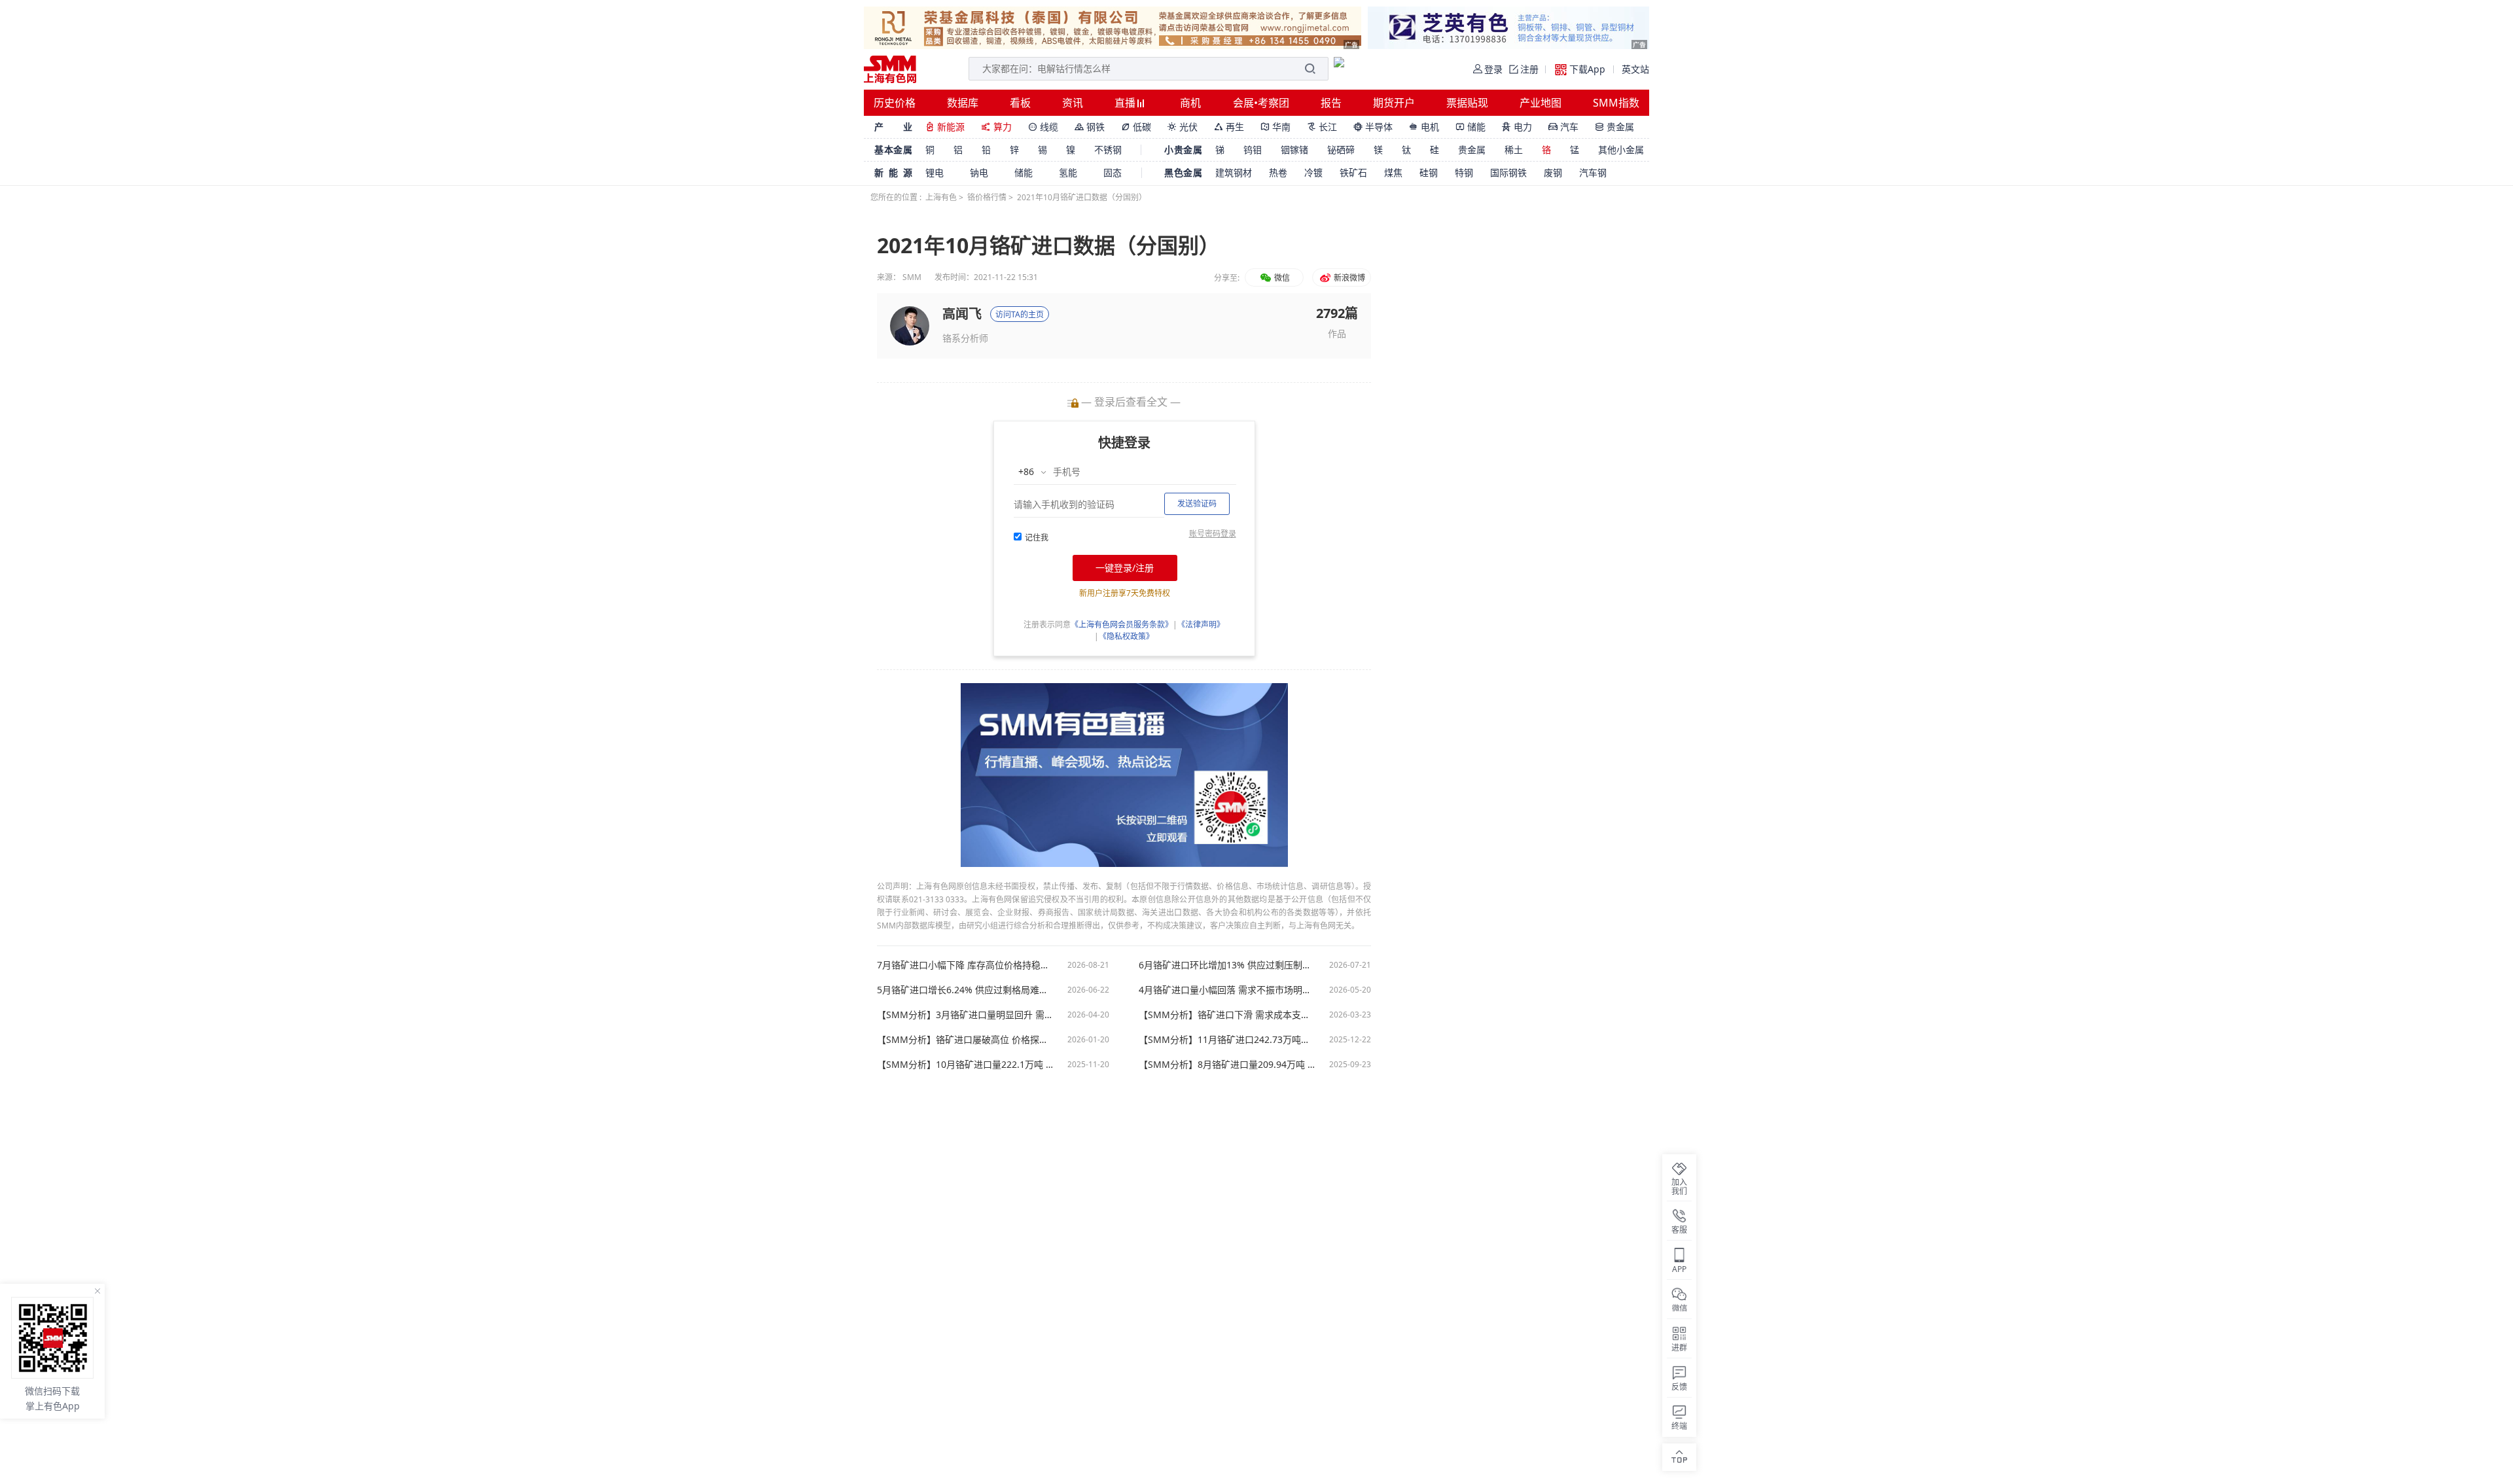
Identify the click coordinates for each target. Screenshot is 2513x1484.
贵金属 (1614, 127)
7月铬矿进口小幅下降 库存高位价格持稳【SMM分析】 (965, 965)
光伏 (1183, 127)
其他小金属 (1621, 150)
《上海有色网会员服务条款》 (1122, 625)
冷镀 (1313, 172)
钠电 (979, 172)
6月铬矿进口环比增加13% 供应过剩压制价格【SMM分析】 (1227, 965)
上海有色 (941, 197)
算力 (996, 127)
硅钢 (1429, 172)
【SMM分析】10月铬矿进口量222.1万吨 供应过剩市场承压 (965, 1065)
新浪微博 (1348, 278)
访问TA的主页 (1020, 314)
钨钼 (1253, 150)
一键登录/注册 (1125, 568)
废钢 (1553, 172)
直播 (1126, 103)
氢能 (1068, 172)
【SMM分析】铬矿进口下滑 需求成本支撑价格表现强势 (1227, 1015)
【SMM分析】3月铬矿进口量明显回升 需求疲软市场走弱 (965, 1015)
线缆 (1043, 127)
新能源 (945, 127)
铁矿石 (1353, 172)
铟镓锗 (1294, 150)
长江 (1322, 127)
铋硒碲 (1341, 150)
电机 (1424, 127)
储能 (1470, 127)
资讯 (1073, 103)
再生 (1229, 127)
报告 (1331, 103)
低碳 (1136, 127)
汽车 (1563, 127)
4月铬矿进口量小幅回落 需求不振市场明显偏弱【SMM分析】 (1227, 990)
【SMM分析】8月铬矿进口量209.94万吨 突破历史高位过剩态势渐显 (1227, 1065)
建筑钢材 (1234, 172)
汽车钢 (1593, 172)
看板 (1020, 103)
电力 (1517, 127)
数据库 (963, 103)
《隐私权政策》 (1126, 636)
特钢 (1464, 172)
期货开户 (1394, 103)
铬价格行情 (987, 197)
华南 (1275, 127)
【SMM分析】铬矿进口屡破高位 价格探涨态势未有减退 (965, 1040)
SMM (912, 277)
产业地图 (1541, 103)
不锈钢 (1108, 150)
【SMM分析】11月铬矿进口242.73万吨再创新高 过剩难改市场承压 (1227, 1040)
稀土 (1514, 150)
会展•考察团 (1261, 103)
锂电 (935, 172)
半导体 (1373, 127)
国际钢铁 (1508, 172)
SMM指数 (1616, 103)
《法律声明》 (1201, 625)
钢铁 (1090, 127)
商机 (1190, 103)
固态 (1113, 172)
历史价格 (895, 103)
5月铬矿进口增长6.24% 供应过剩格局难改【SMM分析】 (965, 990)
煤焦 (1393, 172)
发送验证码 (1197, 503)
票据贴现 (1467, 103)
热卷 (1278, 172)
